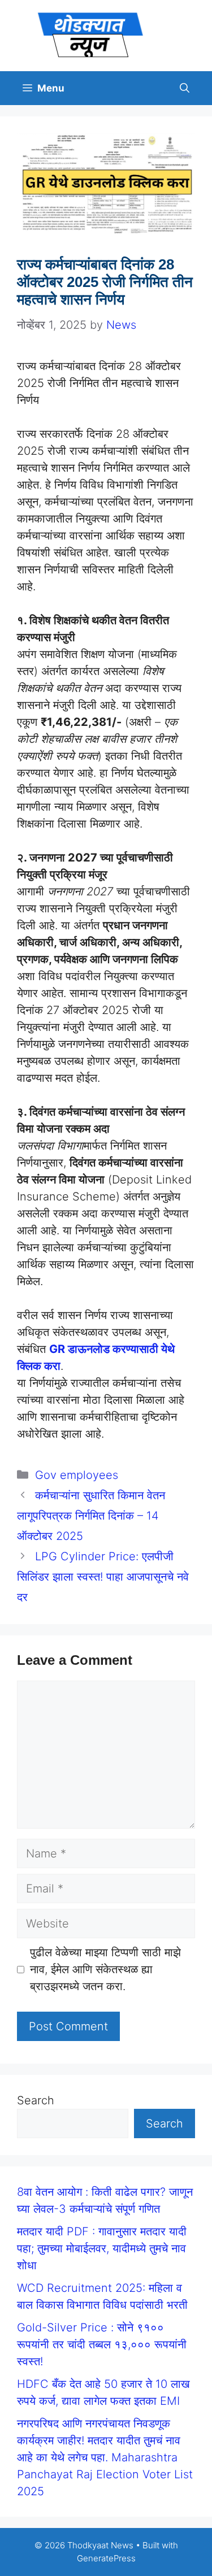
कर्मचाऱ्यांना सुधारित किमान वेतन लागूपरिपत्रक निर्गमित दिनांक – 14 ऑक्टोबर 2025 (91, 1516)
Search (36, 2100)
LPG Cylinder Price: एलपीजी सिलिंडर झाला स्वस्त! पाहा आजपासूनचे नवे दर (103, 1577)
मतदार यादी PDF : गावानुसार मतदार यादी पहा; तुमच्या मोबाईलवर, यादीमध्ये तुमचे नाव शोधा (102, 2248)
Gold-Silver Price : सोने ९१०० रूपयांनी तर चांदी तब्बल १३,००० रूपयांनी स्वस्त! (102, 2344)
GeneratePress (106, 2558)
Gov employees (77, 1475)
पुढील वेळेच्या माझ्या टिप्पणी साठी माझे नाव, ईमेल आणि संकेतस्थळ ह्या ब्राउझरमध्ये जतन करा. (105, 1969)
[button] (185, 88)
